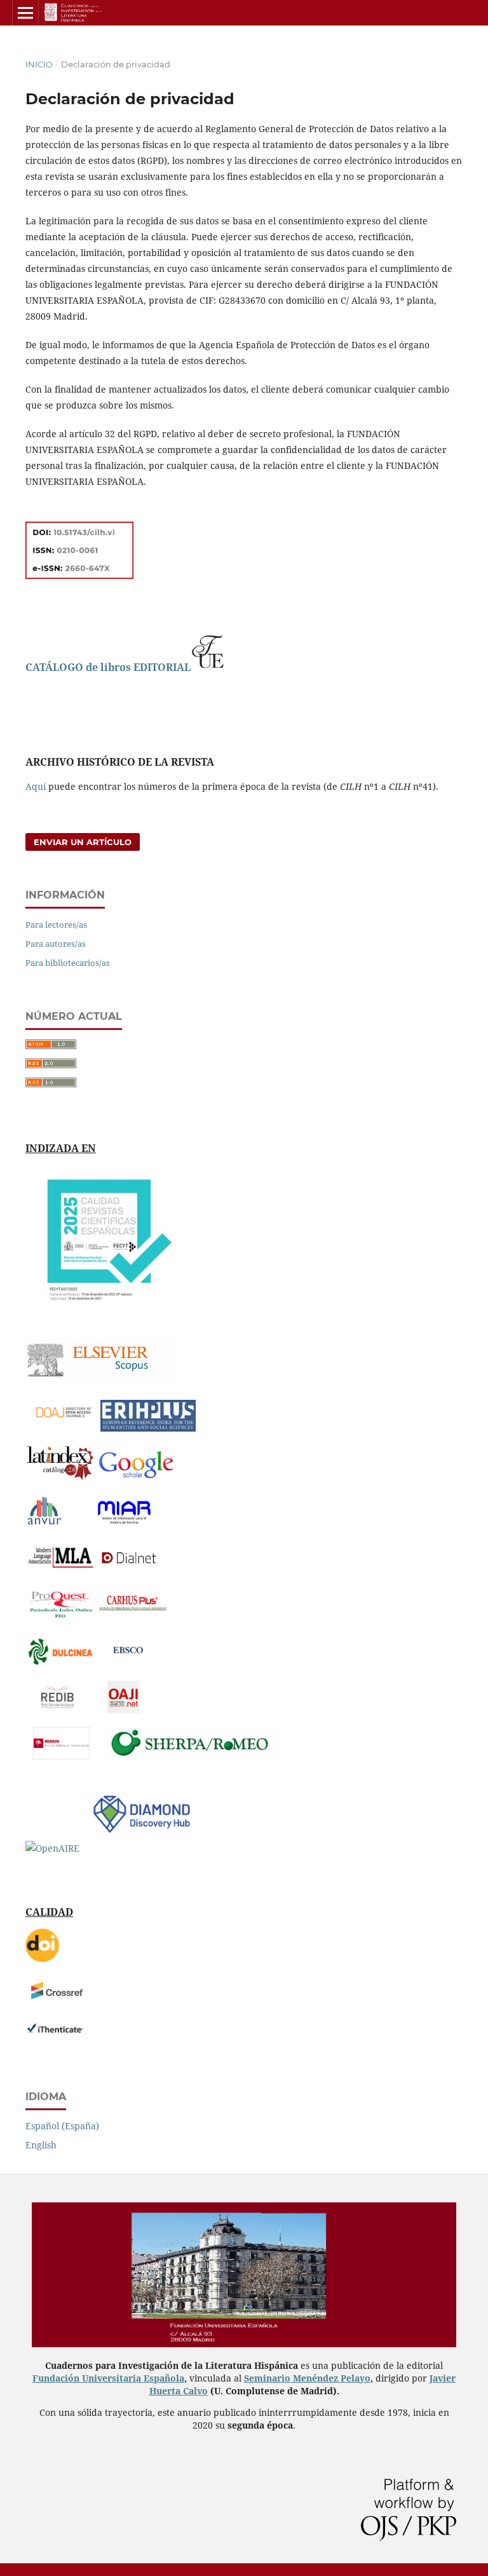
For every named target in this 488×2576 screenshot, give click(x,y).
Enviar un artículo (83, 842)
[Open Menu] (25, 13)
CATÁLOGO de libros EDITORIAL (108, 667)
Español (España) (62, 2126)
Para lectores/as (56, 925)
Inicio (39, 64)
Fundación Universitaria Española (108, 2378)
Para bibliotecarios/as (68, 963)
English (41, 2145)
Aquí (36, 786)
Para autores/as (56, 944)
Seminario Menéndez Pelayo (307, 2378)
